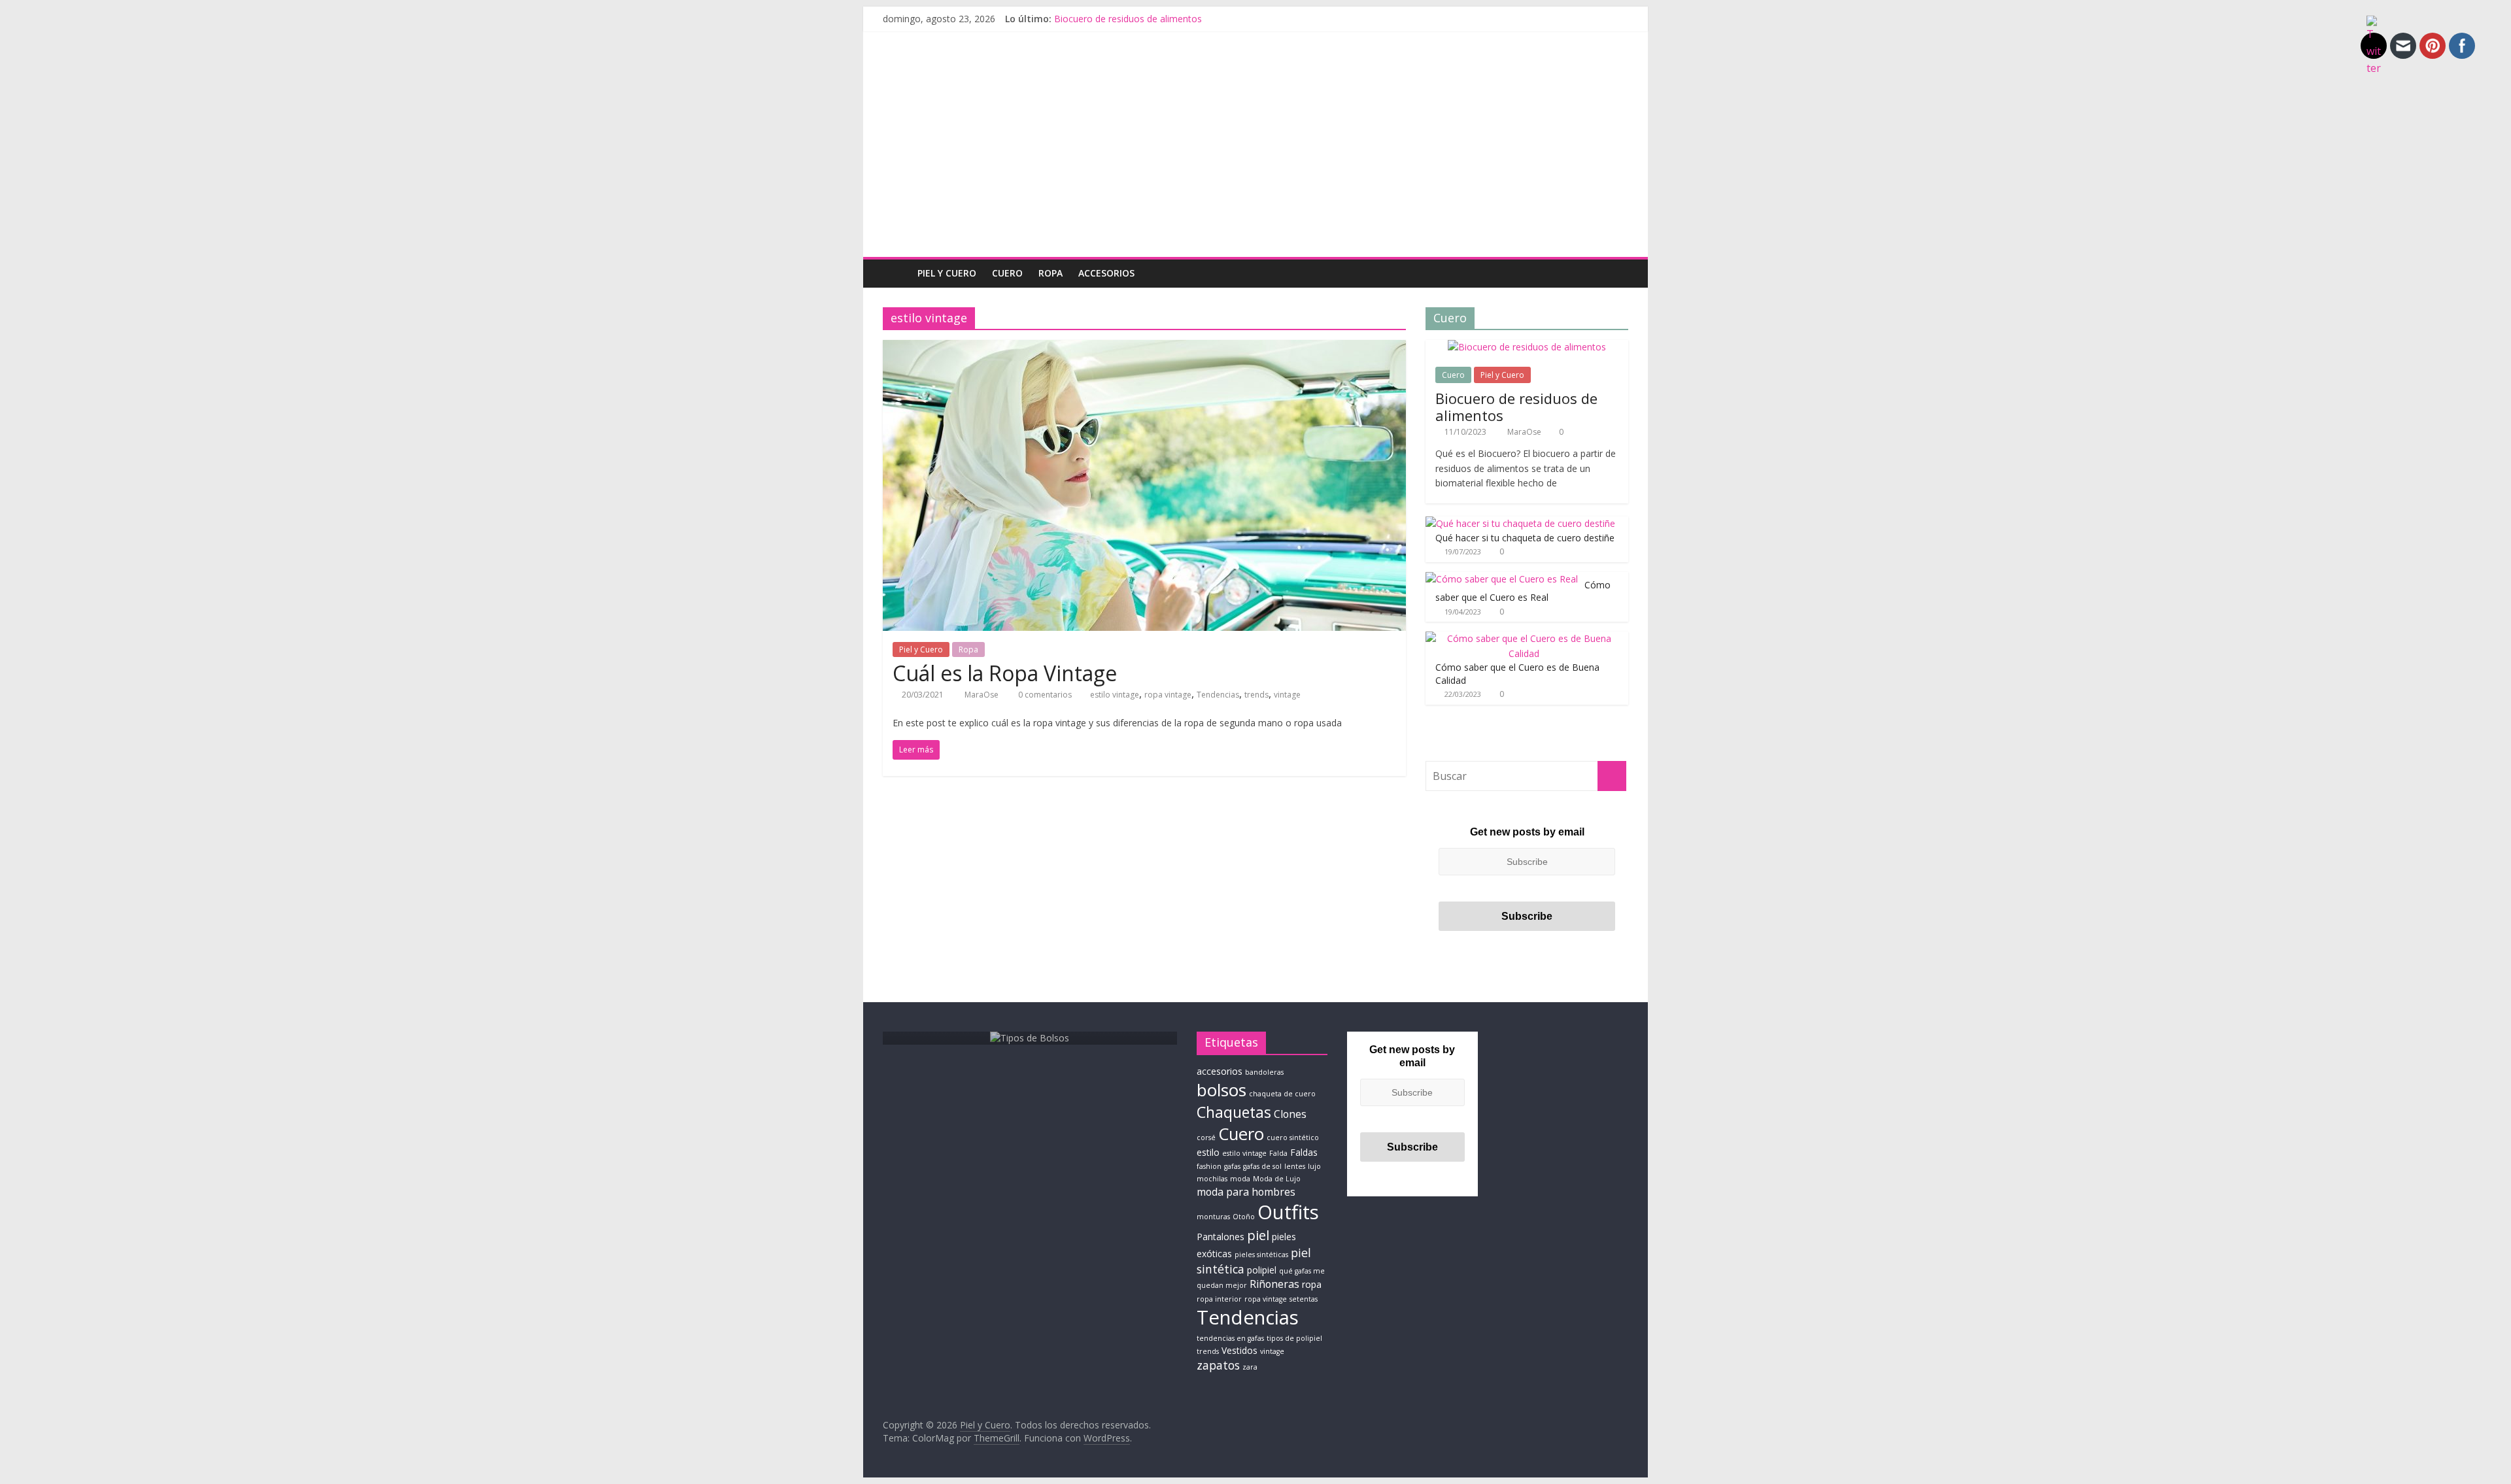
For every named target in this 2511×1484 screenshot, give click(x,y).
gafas (1232, 1166)
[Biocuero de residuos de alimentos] (1527, 347)
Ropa (1051, 273)
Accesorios (1106, 273)
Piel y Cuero (947, 273)
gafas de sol (1262, 1166)
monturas (1213, 1217)
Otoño (1244, 1217)
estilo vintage (1115, 695)
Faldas (1304, 1152)
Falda (1278, 1153)
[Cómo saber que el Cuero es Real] (1502, 579)
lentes (1295, 1166)
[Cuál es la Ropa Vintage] (1144, 348)
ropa (1312, 1284)
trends (1256, 695)
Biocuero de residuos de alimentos (1128, 19)
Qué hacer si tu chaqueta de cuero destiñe (1525, 538)
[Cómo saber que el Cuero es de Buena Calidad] (1524, 638)
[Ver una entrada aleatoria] (1615, 273)
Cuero (1007, 273)
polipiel (1262, 1270)
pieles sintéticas (1261, 1255)
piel (1258, 1235)
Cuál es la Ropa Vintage (1005, 673)
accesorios (1220, 1071)
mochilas (1212, 1179)
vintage (1287, 695)
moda (1240, 1179)
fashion (1209, 1166)
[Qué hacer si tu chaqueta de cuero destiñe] (1520, 523)
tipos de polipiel (1294, 1338)
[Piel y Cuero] (896, 273)
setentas (1304, 1299)
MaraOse (982, 695)
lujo (1314, 1166)
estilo (1208, 1152)
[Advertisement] (1255, 159)
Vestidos (1239, 1350)
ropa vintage (1168, 695)
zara (1250, 1367)
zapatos (1218, 1365)
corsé (1206, 1138)
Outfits (1288, 1212)
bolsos (1221, 1090)
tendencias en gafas (1230, 1338)
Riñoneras (1274, 1284)
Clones (1290, 1114)
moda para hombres (1246, 1192)
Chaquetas (1234, 1112)
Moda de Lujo (1277, 1179)
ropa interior (1219, 1299)
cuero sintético (1293, 1138)
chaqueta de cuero (1282, 1094)
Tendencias (1218, 695)
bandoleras (1264, 1072)
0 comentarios (1044, 695)
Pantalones (1221, 1237)
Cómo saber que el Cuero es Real (1523, 591)
